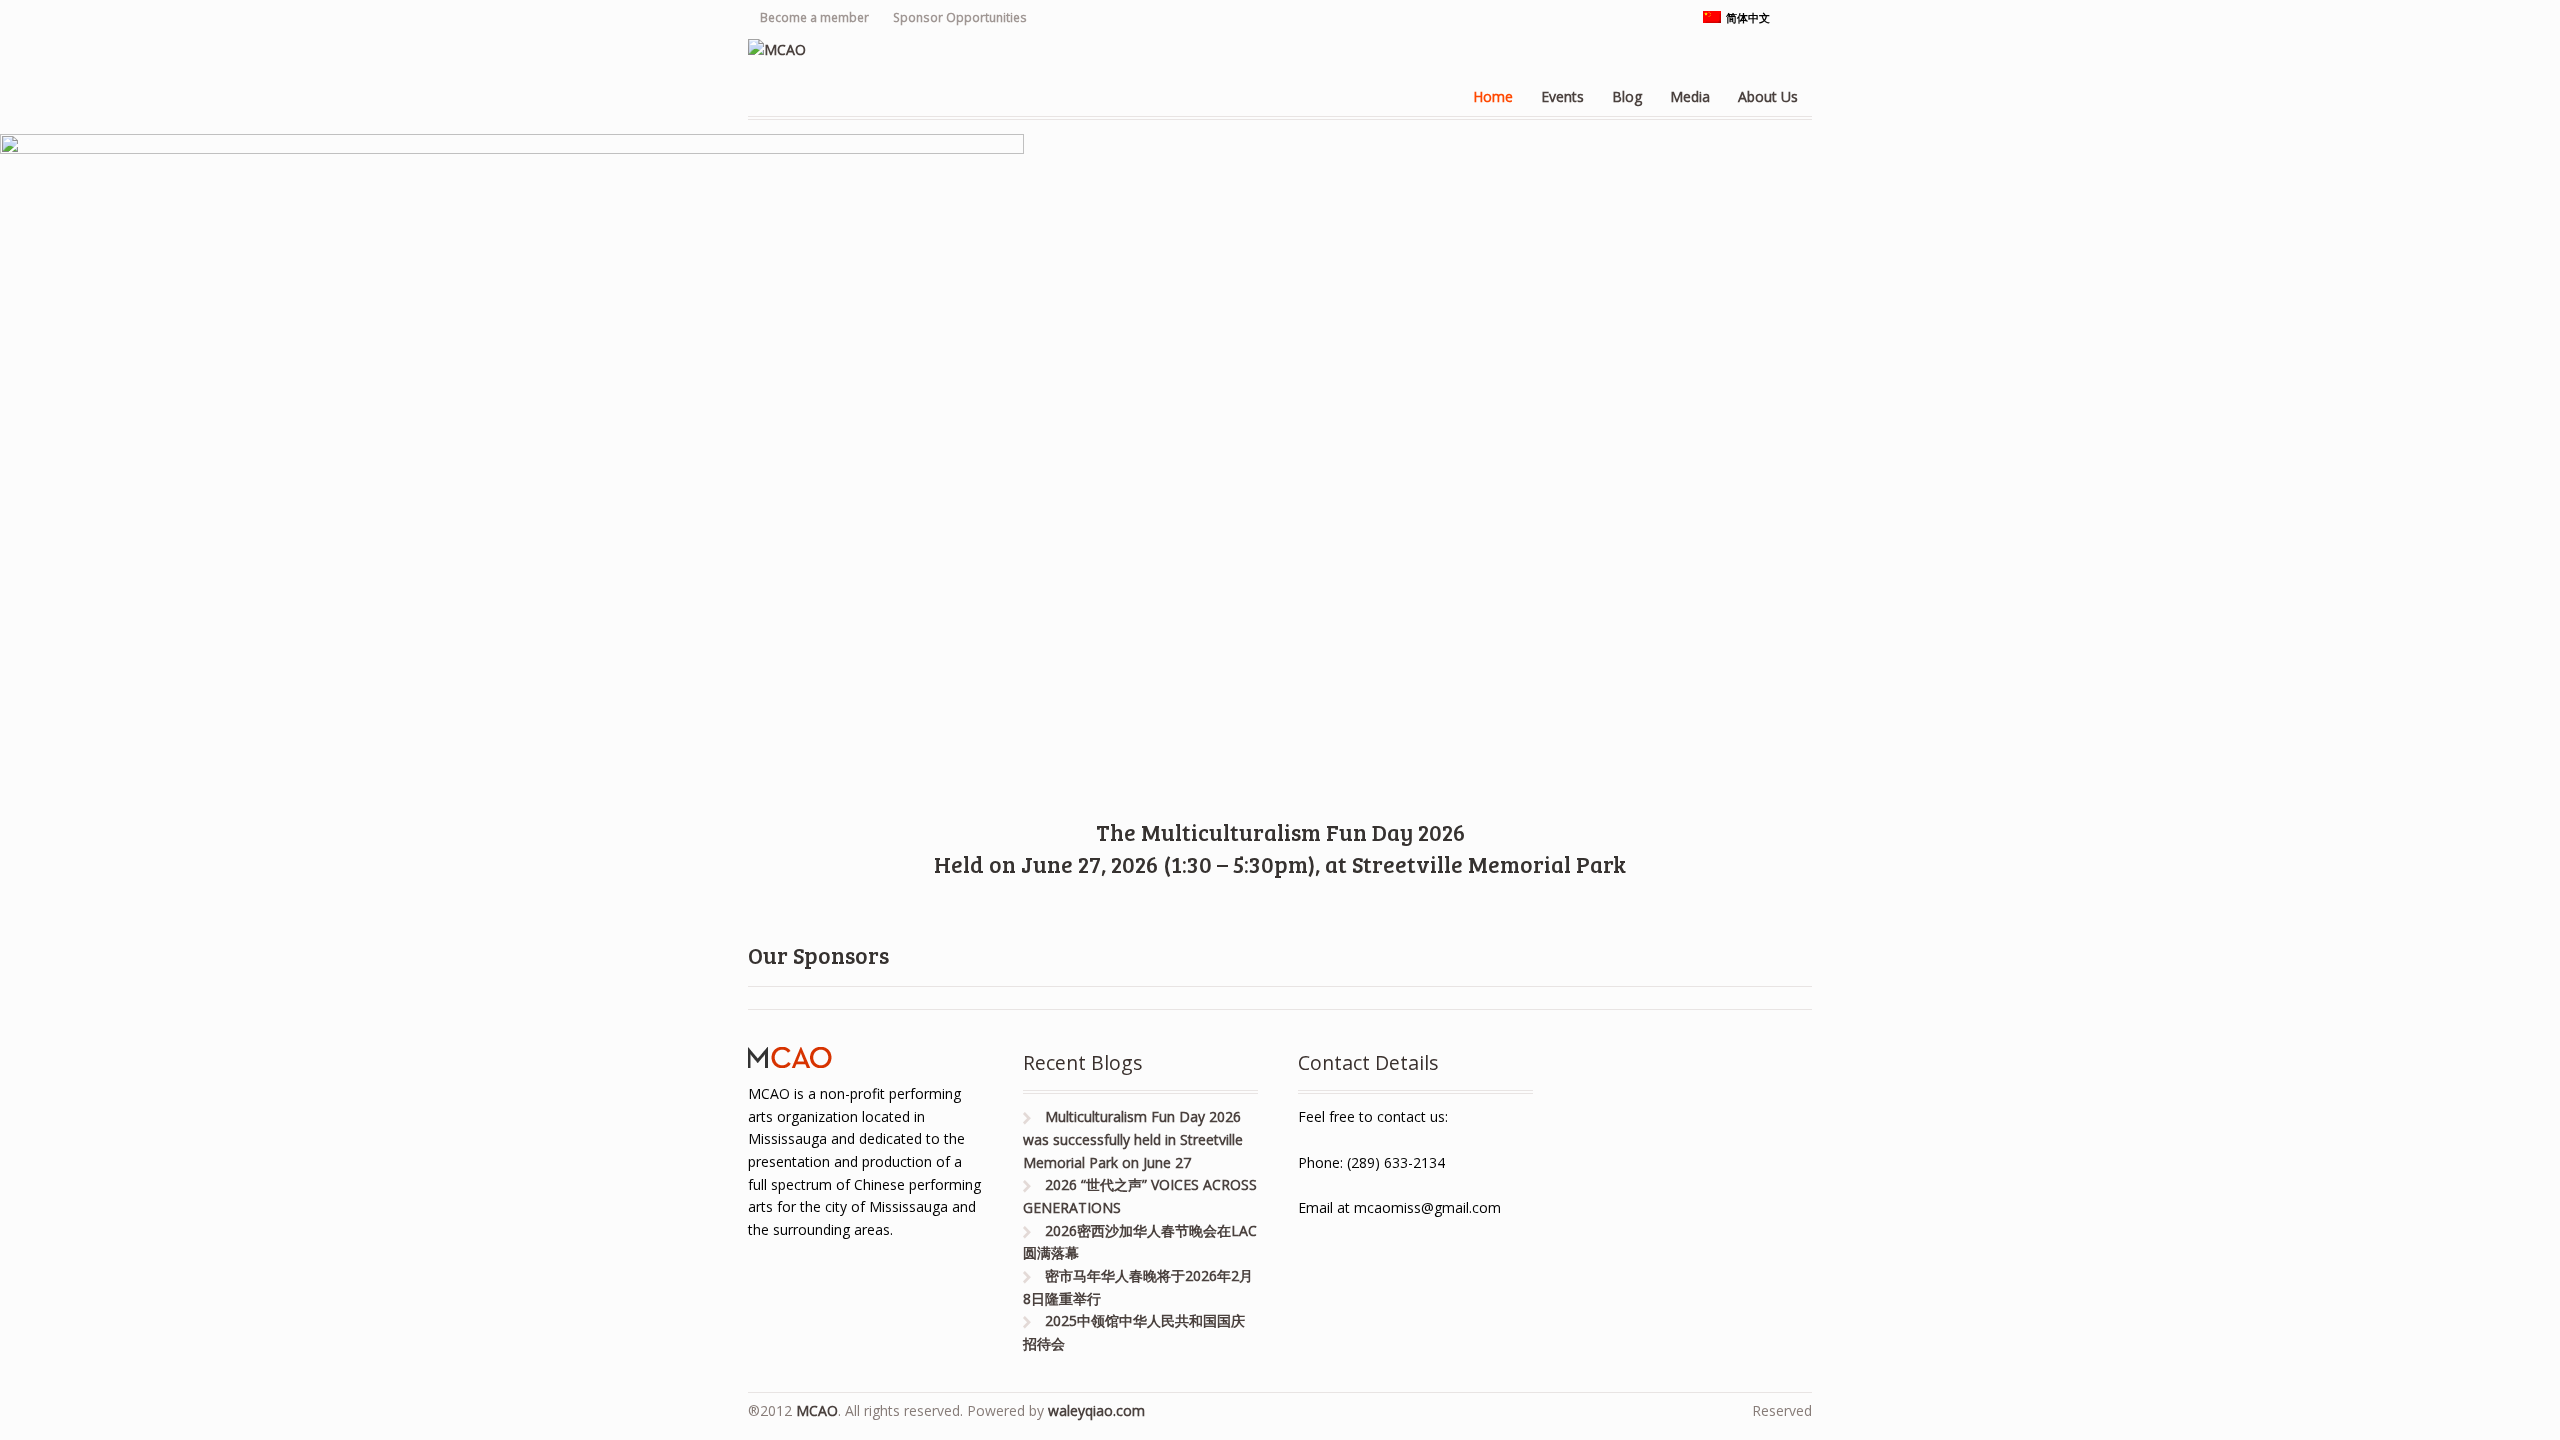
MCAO (817, 1410)
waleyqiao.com (1096, 1410)
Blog (1627, 96)
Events (1562, 96)
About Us (1768, 96)
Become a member (814, 17)
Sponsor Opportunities (960, 17)
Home (1493, 96)
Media (1690, 96)
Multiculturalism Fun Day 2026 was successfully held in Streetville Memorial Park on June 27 (1133, 1139)
